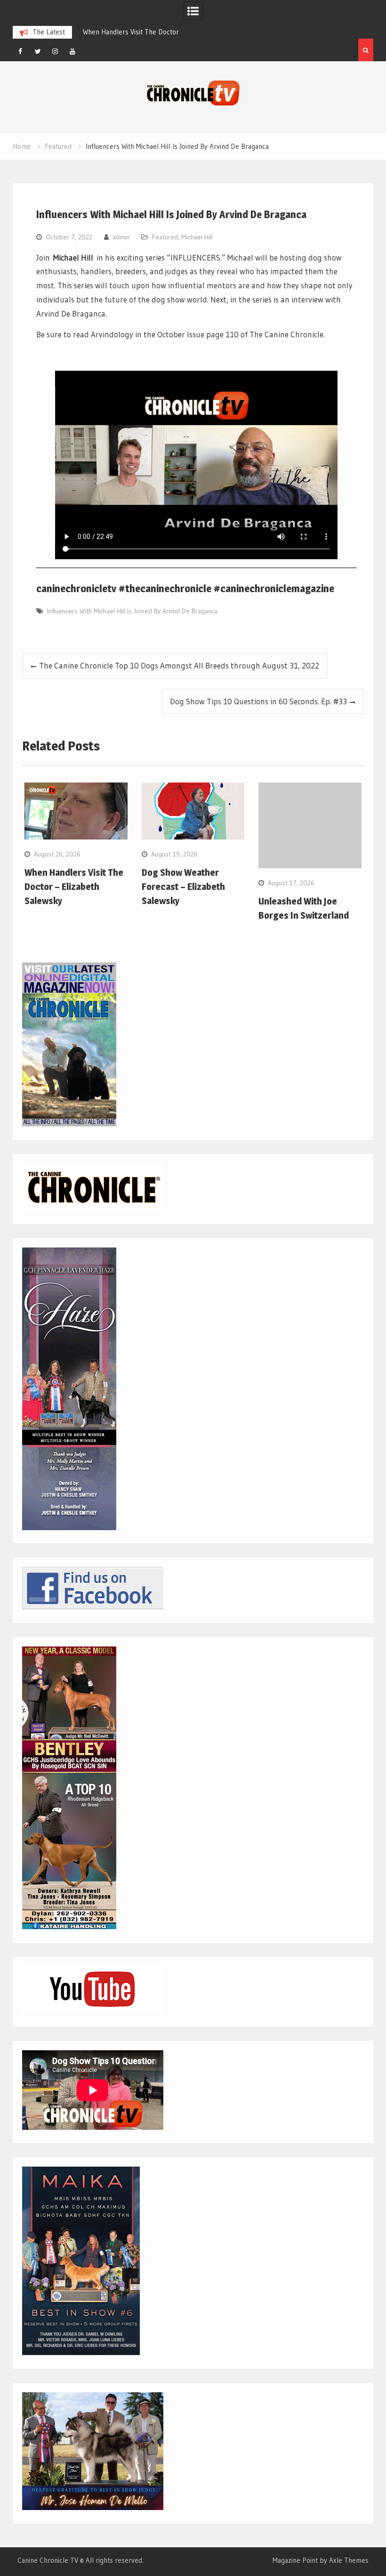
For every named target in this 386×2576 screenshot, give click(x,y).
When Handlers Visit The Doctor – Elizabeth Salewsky (74, 887)
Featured (165, 237)
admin (121, 237)
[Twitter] (38, 51)
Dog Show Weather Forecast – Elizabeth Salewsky (183, 887)
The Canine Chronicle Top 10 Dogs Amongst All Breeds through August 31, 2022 (179, 665)
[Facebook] (20, 51)
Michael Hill (197, 237)
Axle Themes (349, 2560)
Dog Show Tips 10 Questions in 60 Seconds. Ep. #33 (258, 701)
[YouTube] (72, 51)
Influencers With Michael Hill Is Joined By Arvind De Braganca (132, 611)
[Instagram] (55, 51)
